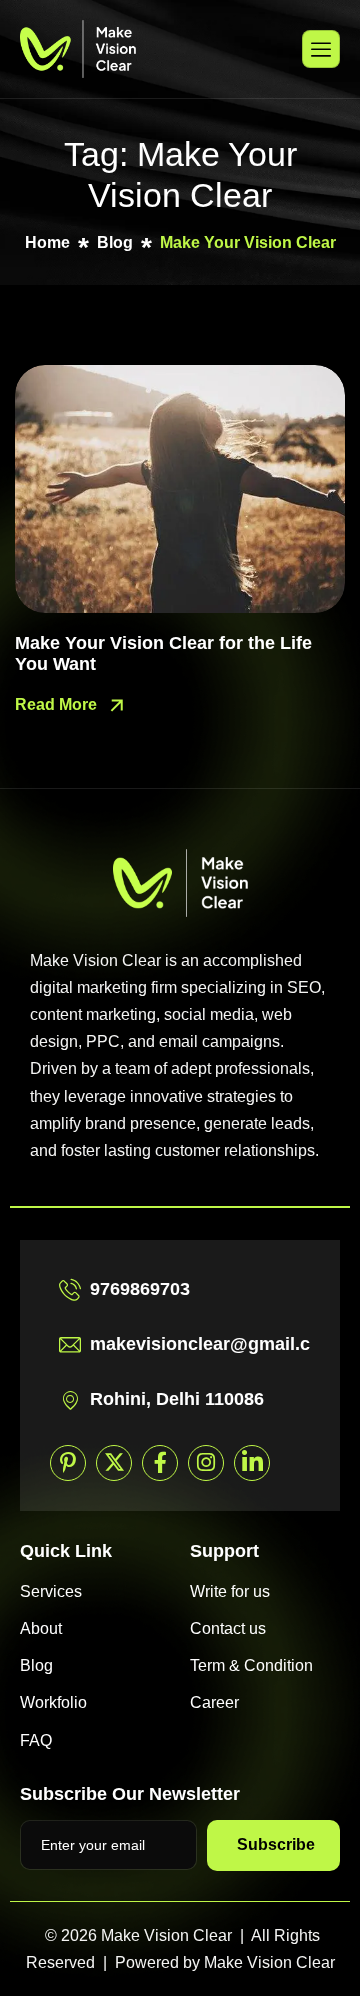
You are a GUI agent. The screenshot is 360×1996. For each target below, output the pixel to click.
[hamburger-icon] (321, 49)
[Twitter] (114, 1463)
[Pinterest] (68, 1463)
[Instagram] (206, 1463)
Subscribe (276, 1844)
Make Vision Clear (269, 1962)
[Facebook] (160, 1463)
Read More (58, 704)
